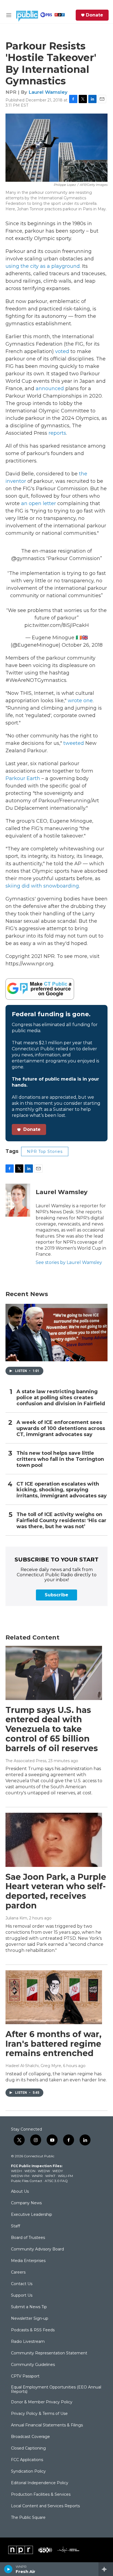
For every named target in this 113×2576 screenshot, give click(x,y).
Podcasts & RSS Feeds (33, 2330)
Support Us (22, 2296)
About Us (20, 2192)
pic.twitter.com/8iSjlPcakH (57, 625)
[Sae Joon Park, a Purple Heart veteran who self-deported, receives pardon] (54, 1840)
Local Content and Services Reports (45, 2506)
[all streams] (106, 2569)
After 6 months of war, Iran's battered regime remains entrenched (53, 2044)
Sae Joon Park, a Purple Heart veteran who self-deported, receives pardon (56, 1891)
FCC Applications (27, 2460)
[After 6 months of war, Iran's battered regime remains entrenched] (54, 1997)
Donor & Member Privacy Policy (42, 2402)
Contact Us (22, 2284)
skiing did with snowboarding (42, 886)
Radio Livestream (28, 2342)
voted (62, 351)
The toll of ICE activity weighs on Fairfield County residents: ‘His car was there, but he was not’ (61, 1521)
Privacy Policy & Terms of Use (39, 2414)
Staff (15, 2226)
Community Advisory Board (37, 2249)
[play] (8, 2569)
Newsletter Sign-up (30, 2319)
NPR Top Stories (45, 1151)
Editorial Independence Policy (40, 2483)
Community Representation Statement (49, 2353)
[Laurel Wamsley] (18, 1200)
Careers (18, 2272)
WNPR (37, 2176)
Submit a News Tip (29, 2307)
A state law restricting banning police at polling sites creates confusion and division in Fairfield (61, 1398)
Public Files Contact (27, 2181)
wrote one (80, 701)
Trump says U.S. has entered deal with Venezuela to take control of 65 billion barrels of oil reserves (52, 1729)
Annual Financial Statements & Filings (47, 2425)
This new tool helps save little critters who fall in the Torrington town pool (60, 1459)
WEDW (44, 2171)
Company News (26, 2203)
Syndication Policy (28, 2472)
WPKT (50, 2176)
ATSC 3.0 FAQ (56, 2181)
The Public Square (28, 2518)
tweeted (74, 743)
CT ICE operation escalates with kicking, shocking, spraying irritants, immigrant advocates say (62, 1490)
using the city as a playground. (44, 266)
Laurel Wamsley (48, 92)
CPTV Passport (25, 2376)
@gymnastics (28, 558)
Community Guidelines (33, 2365)
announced (50, 389)
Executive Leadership (32, 2215)
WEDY (58, 2171)
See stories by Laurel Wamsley (69, 1262)
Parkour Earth (23, 778)
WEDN (30, 2171)
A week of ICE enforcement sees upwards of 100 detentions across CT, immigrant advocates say (61, 1428)
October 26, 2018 (82, 645)
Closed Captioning (28, 2448)
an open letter (39, 503)
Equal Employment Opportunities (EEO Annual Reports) (56, 2390)
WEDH (16, 2171)
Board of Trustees (28, 2238)
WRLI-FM (65, 2176)
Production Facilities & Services (41, 2495)
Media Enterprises (28, 2261)
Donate (94, 15)
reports (57, 433)
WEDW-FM (20, 2176)
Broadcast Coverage (30, 2437)
